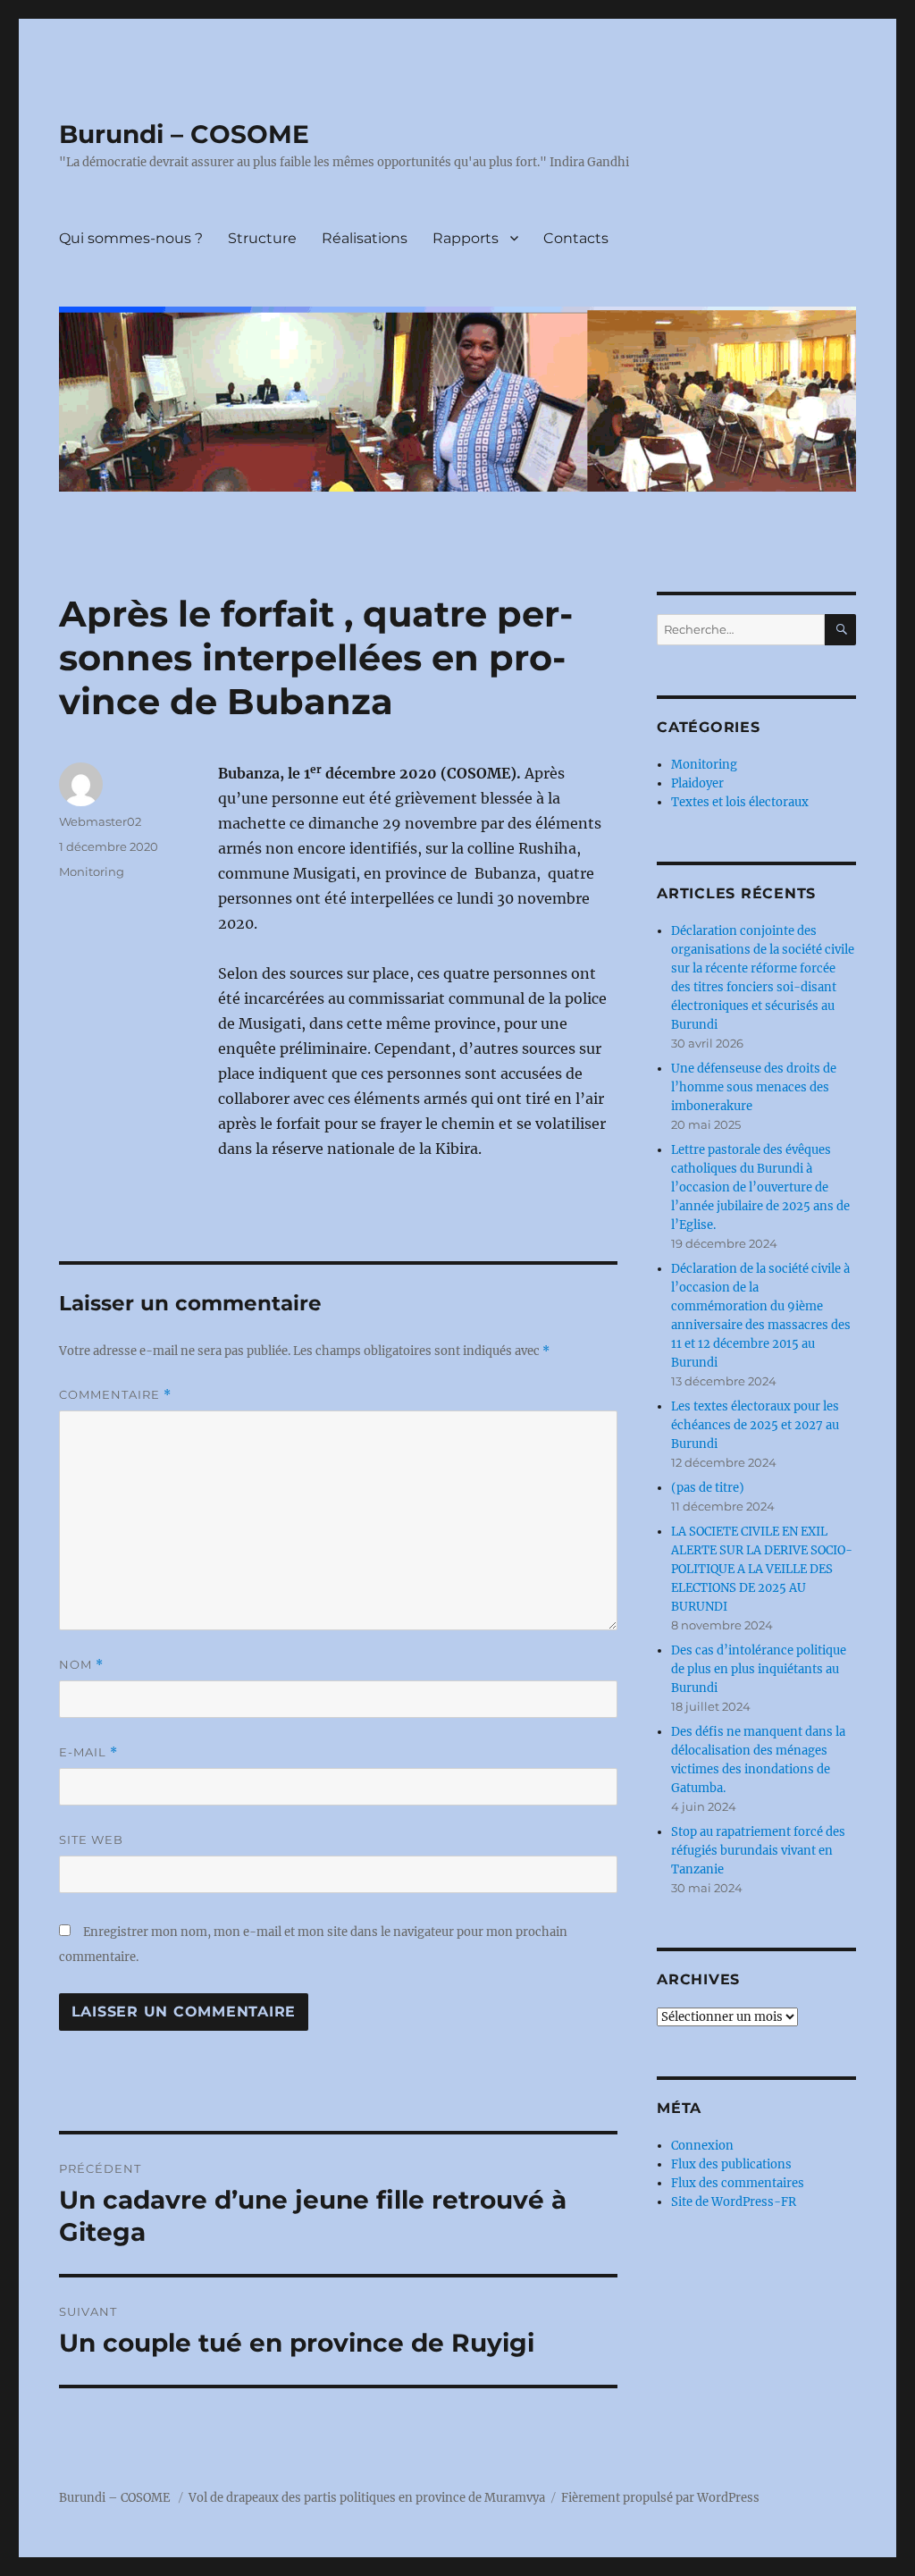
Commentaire (115, 1395)
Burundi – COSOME (184, 134)
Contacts (576, 238)
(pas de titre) (708, 1488)
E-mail (88, 1752)
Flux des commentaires (738, 2183)
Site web (91, 1839)
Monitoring (92, 871)
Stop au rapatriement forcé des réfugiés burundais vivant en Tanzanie (758, 1851)
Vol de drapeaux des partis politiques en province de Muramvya (367, 2498)
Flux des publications (731, 2164)
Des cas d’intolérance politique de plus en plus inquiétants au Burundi (759, 1669)
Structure (262, 238)
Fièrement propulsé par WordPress (660, 2498)
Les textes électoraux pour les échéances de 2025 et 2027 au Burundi (755, 1425)
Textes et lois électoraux (740, 802)
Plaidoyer (697, 783)
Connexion (702, 2146)
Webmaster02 (100, 821)
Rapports (466, 238)
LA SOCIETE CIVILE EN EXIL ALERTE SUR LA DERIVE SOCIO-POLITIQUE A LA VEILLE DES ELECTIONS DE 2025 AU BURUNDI (762, 1569)
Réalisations (365, 238)
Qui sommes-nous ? (131, 238)
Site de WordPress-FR (734, 2202)
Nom (81, 1665)
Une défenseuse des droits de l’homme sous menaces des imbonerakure (754, 1087)
